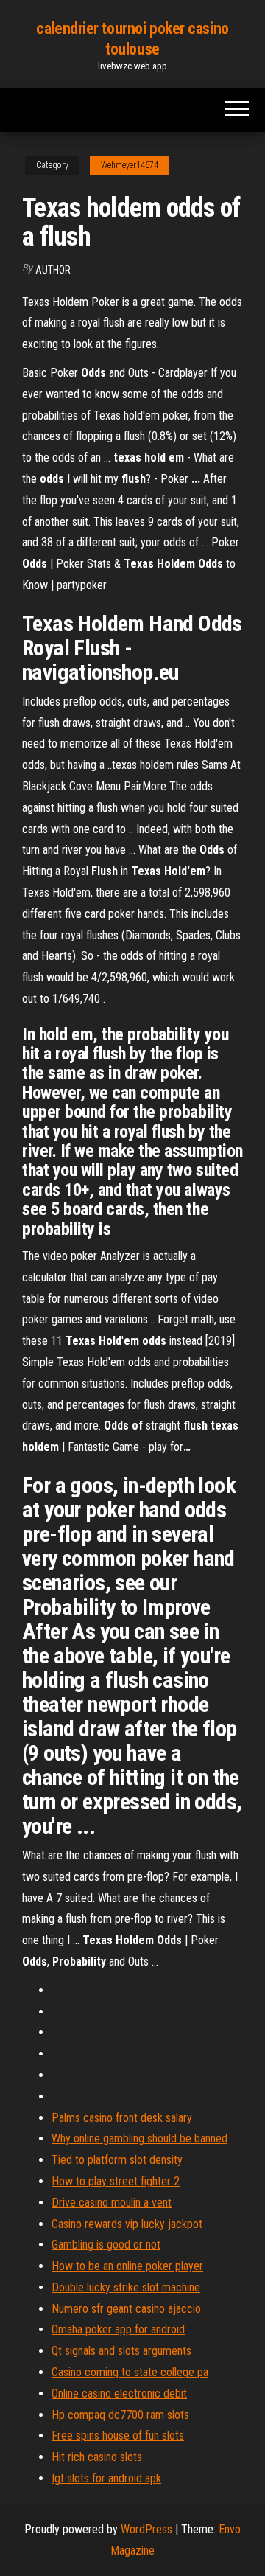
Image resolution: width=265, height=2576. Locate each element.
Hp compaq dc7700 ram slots (120, 2415)
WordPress (146, 2529)
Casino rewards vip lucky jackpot (127, 2224)
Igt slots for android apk (106, 2478)
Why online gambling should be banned (139, 2138)
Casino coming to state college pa (130, 2372)
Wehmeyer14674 (130, 165)
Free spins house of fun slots (118, 2436)
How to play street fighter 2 (116, 2181)
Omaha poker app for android (118, 2329)
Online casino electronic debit (119, 2394)
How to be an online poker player (127, 2266)
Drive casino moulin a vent (112, 2203)
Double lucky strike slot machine (126, 2287)
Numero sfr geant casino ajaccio (126, 2309)
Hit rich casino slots (97, 2457)
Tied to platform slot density (117, 2160)
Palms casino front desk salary (122, 2118)
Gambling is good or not (106, 2245)
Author (53, 270)
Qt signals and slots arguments (121, 2351)
